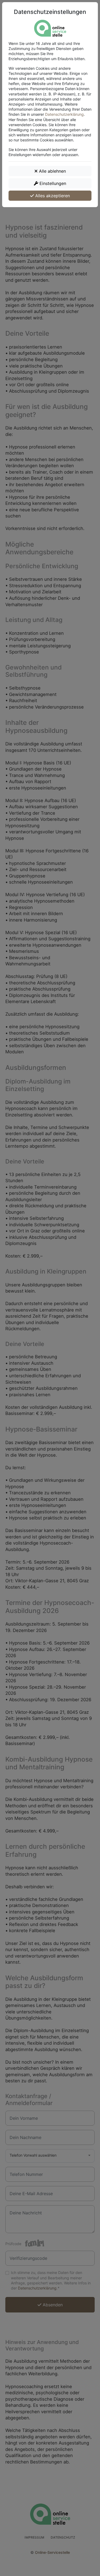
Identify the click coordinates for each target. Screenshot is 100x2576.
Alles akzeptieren (52, 196)
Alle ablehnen (52, 171)
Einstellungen (52, 183)
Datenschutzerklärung (64, 114)
